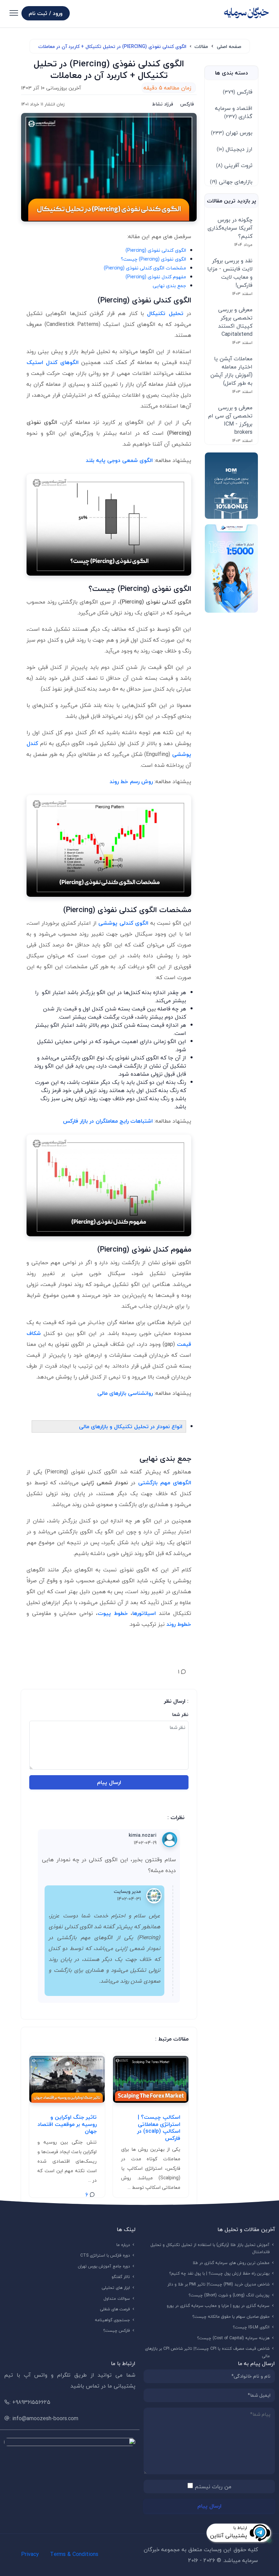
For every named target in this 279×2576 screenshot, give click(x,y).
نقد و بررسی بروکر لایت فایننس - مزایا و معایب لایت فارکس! (230, 273)
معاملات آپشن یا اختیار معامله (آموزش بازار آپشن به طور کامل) (231, 371)
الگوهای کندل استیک (53, 362)
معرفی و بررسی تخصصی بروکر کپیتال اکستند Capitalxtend (235, 322)
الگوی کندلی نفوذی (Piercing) (156, 250)
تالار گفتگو (121, 2277)
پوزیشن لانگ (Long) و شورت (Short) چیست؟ (229, 2295)
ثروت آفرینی (234, 165)
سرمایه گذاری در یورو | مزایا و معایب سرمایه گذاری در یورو (218, 2306)
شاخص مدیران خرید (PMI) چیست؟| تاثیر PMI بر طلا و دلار (219, 2284)
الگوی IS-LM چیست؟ (251, 2327)
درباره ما (123, 2245)
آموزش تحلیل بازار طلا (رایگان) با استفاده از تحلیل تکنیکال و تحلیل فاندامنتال (210, 2249)
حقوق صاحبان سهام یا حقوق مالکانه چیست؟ (231, 2317)
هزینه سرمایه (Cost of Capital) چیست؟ (233, 2338)
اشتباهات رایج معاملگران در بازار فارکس (108, 1121)
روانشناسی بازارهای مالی (125, 1393)
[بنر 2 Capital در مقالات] (231, 568)
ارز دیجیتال (235, 149)
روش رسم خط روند (131, 781)
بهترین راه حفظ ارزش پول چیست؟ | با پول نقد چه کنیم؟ (219, 2273)
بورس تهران (232, 133)
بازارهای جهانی (231, 182)
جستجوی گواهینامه (113, 2320)
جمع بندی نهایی (169, 286)
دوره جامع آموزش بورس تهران (104, 2266)
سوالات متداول (117, 2299)
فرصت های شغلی (115, 2309)
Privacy (30, 2554)
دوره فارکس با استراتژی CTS (105, 2255)
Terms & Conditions (74, 2554)
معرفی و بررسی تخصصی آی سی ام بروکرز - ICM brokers (230, 420)
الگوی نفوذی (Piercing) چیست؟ (153, 259)
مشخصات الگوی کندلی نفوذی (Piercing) (145, 268)
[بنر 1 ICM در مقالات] (231, 486)
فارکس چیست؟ (117, 2331)
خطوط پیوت (113, 1613)
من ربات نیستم (213, 2487)
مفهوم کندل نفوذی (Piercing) (156, 277)
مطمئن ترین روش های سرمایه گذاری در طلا (231, 2263)
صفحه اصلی (229, 46)
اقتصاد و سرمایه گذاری (234, 112)
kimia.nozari (143, 1835)
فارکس (238, 92)
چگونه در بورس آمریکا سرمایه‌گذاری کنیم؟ (230, 228)
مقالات (201, 46)
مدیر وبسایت (127, 1891)
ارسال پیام (109, 1782)
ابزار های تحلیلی (116, 2288)
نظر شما (180, 1714)
